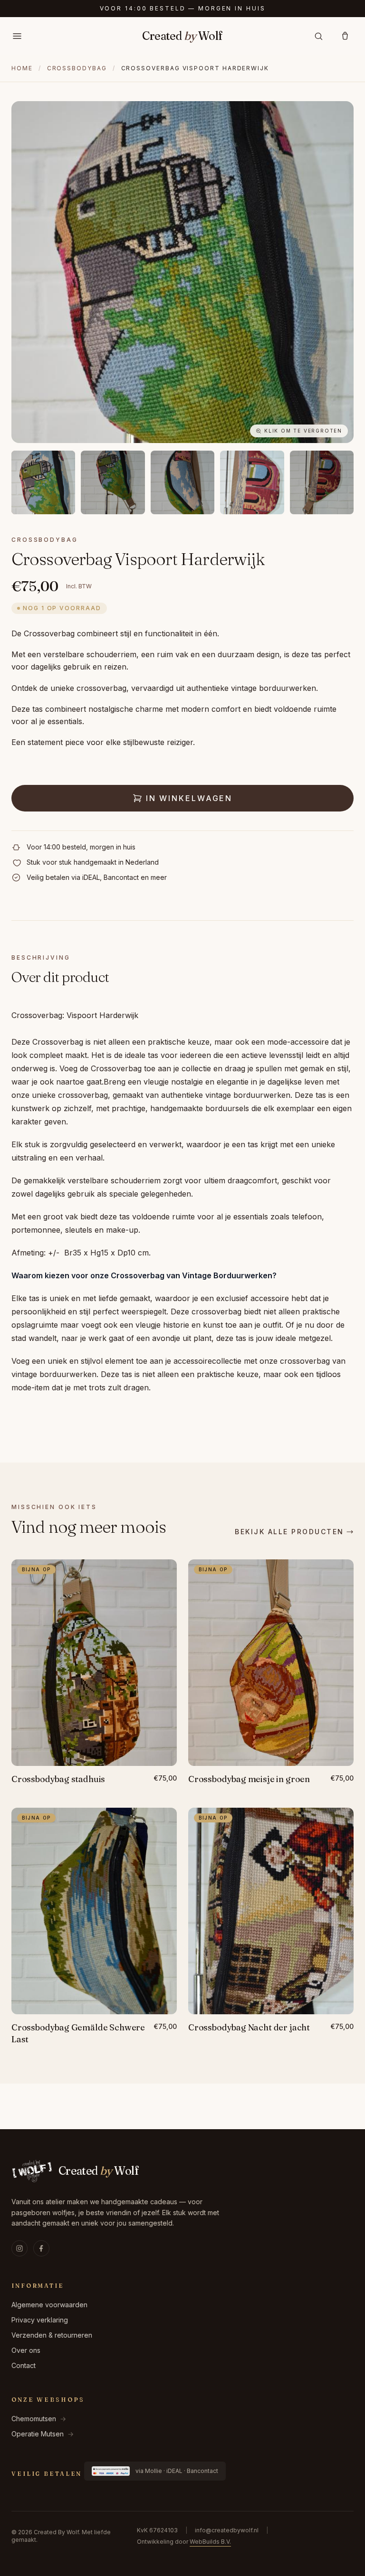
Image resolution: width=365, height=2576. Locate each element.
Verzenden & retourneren (52, 2335)
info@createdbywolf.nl (227, 2530)
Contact (24, 2365)
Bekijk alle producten (289, 1532)
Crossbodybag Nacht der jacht (249, 2027)
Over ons (26, 2350)
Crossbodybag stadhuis (58, 1779)
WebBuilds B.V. (210, 2542)
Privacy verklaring (40, 2320)
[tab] (43, 482)
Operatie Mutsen (43, 2434)
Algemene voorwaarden (49, 2305)
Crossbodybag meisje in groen (249, 1779)
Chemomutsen (39, 2419)
